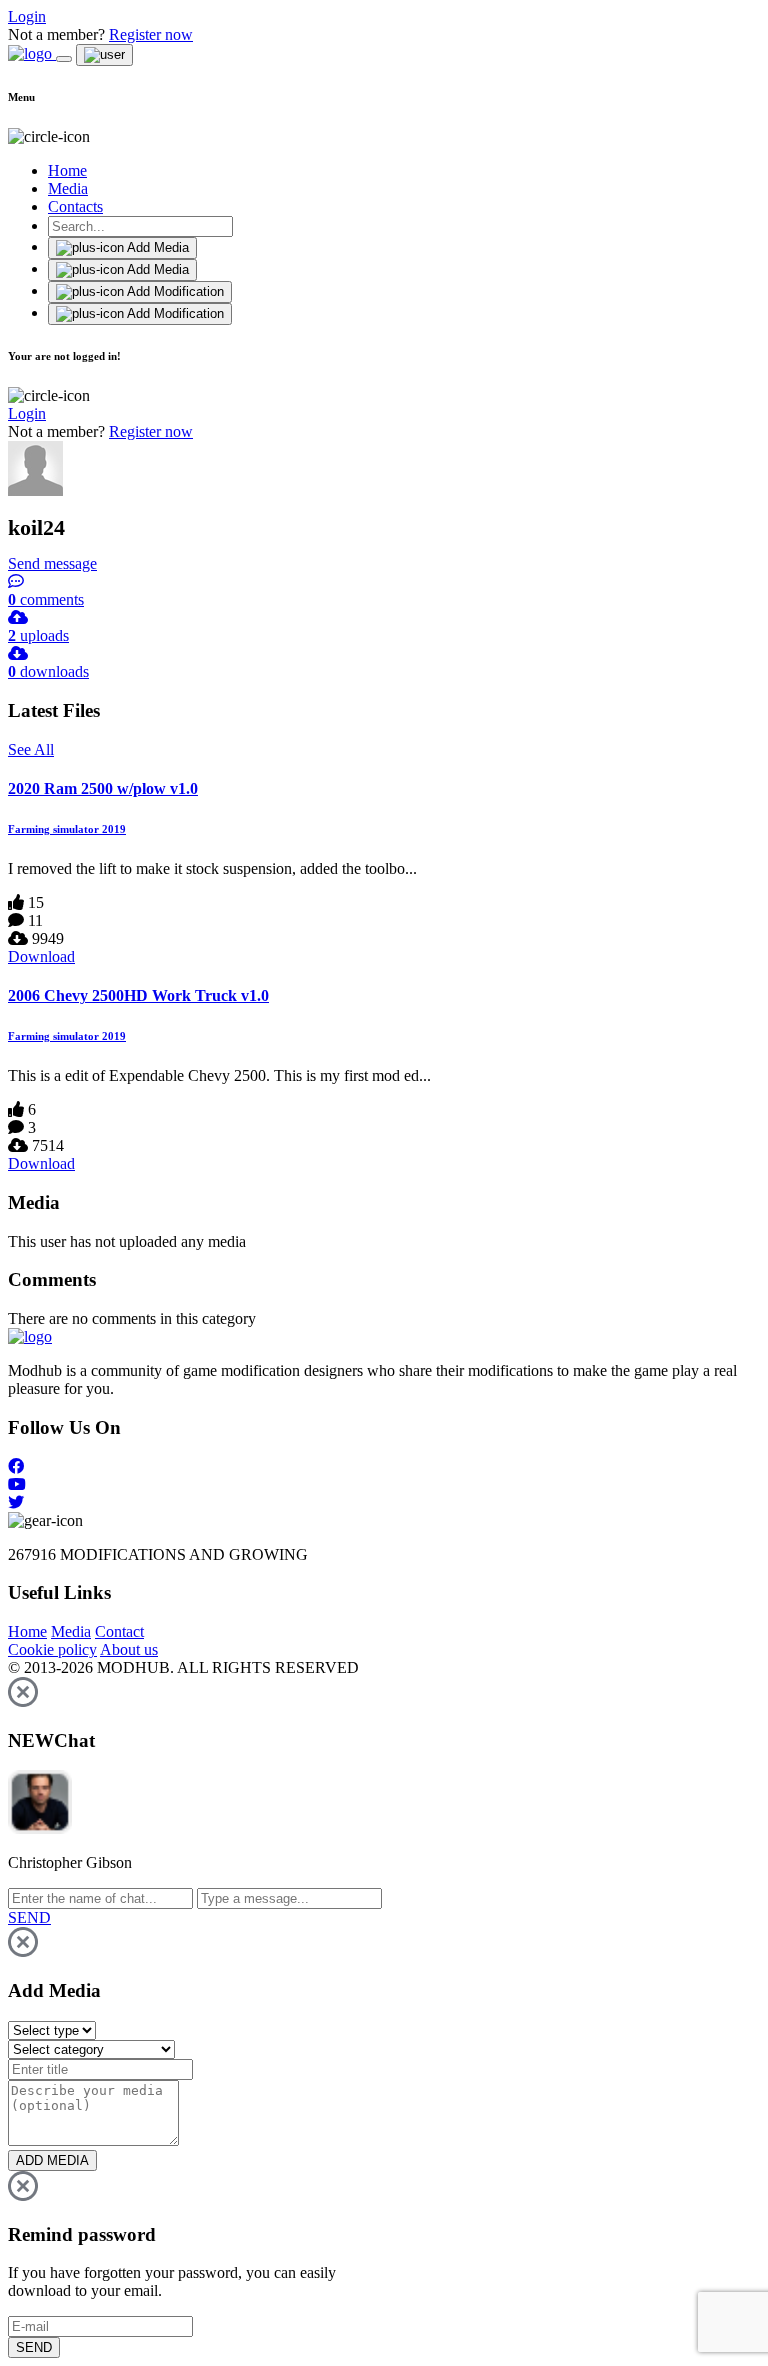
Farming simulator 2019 (67, 829)
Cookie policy (52, 1649)
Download (41, 956)
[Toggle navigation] (64, 59)
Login (27, 16)
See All (31, 749)
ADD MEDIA (52, 2160)
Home (67, 170)
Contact (119, 1631)
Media (68, 188)
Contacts (75, 206)
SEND (34, 2347)
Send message (52, 563)
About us (129, 1649)
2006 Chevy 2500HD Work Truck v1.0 (138, 995)
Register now (151, 34)
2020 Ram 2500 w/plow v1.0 (103, 788)
